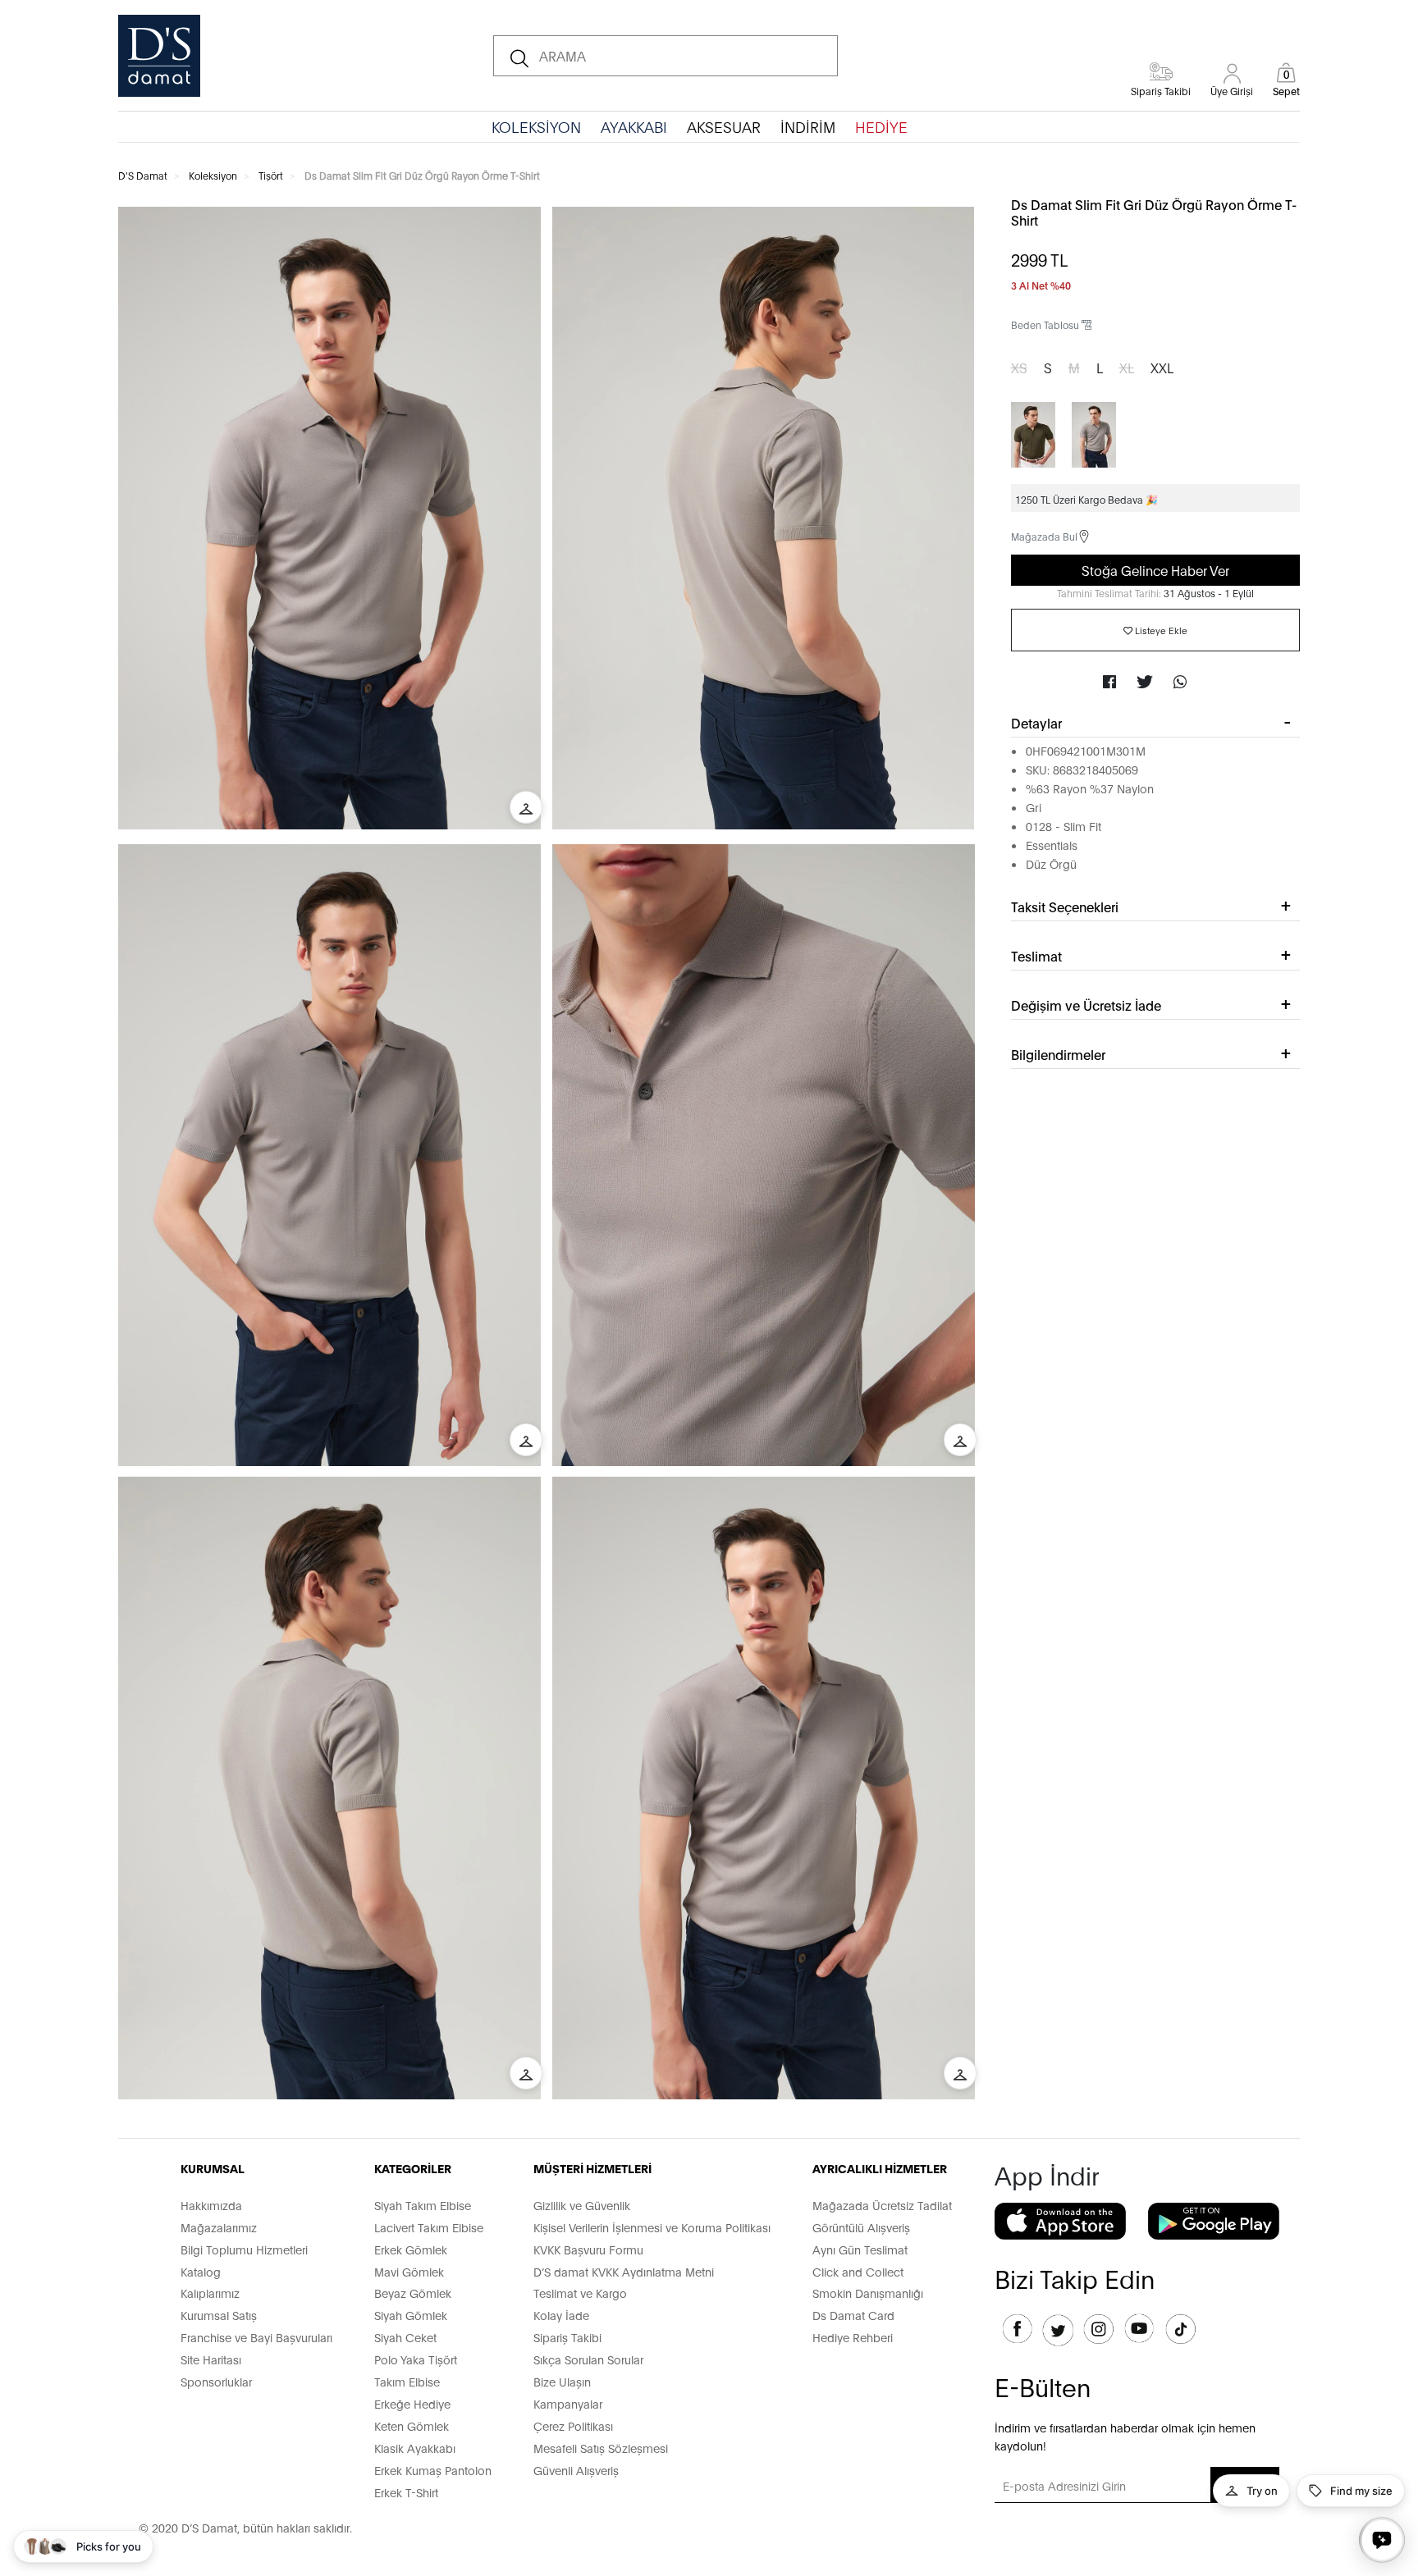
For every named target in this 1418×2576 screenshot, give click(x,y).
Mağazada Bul (1044, 536)
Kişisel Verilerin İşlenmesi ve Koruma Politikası (652, 2227)
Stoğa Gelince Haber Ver (1155, 570)
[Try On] (526, 807)
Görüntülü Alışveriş (861, 2227)
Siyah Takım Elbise (423, 2205)
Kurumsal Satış (219, 2315)
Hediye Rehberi (853, 2337)
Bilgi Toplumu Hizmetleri (244, 2249)
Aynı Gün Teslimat (860, 2249)
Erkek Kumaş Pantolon (433, 2470)
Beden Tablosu (1046, 324)
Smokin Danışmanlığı (868, 2293)
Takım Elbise (407, 2381)
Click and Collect (858, 2271)
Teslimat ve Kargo (580, 2293)
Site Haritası (211, 2359)
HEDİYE (881, 126)
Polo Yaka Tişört (416, 2359)
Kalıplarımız (210, 2293)
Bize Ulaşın (562, 2381)
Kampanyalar (568, 2403)
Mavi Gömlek (409, 2271)
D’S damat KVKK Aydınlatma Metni (624, 2271)
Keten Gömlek (412, 2425)
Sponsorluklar (216, 2381)
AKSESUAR (724, 126)
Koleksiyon (213, 175)
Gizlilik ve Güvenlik (582, 2205)
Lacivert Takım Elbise (429, 2227)
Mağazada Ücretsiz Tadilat (882, 2205)
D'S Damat (143, 175)
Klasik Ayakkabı (415, 2448)
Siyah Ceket (405, 2337)
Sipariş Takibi (567, 2337)
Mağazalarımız (219, 2227)
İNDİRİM (808, 126)
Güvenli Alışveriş (576, 2470)
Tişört (271, 175)
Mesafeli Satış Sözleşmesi (601, 2448)
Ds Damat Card (853, 2315)
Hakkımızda (211, 2205)
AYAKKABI (634, 126)
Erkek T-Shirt (406, 2492)
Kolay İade (561, 2315)
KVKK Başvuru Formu (588, 2249)
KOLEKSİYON (536, 126)
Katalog (201, 2271)
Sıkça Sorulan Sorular (588, 2359)
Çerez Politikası (573, 2425)
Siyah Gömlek (411, 2315)
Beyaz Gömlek (413, 2293)
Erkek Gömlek (411, 2249)
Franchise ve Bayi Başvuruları (256, 2337)
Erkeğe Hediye (412, 2403)
